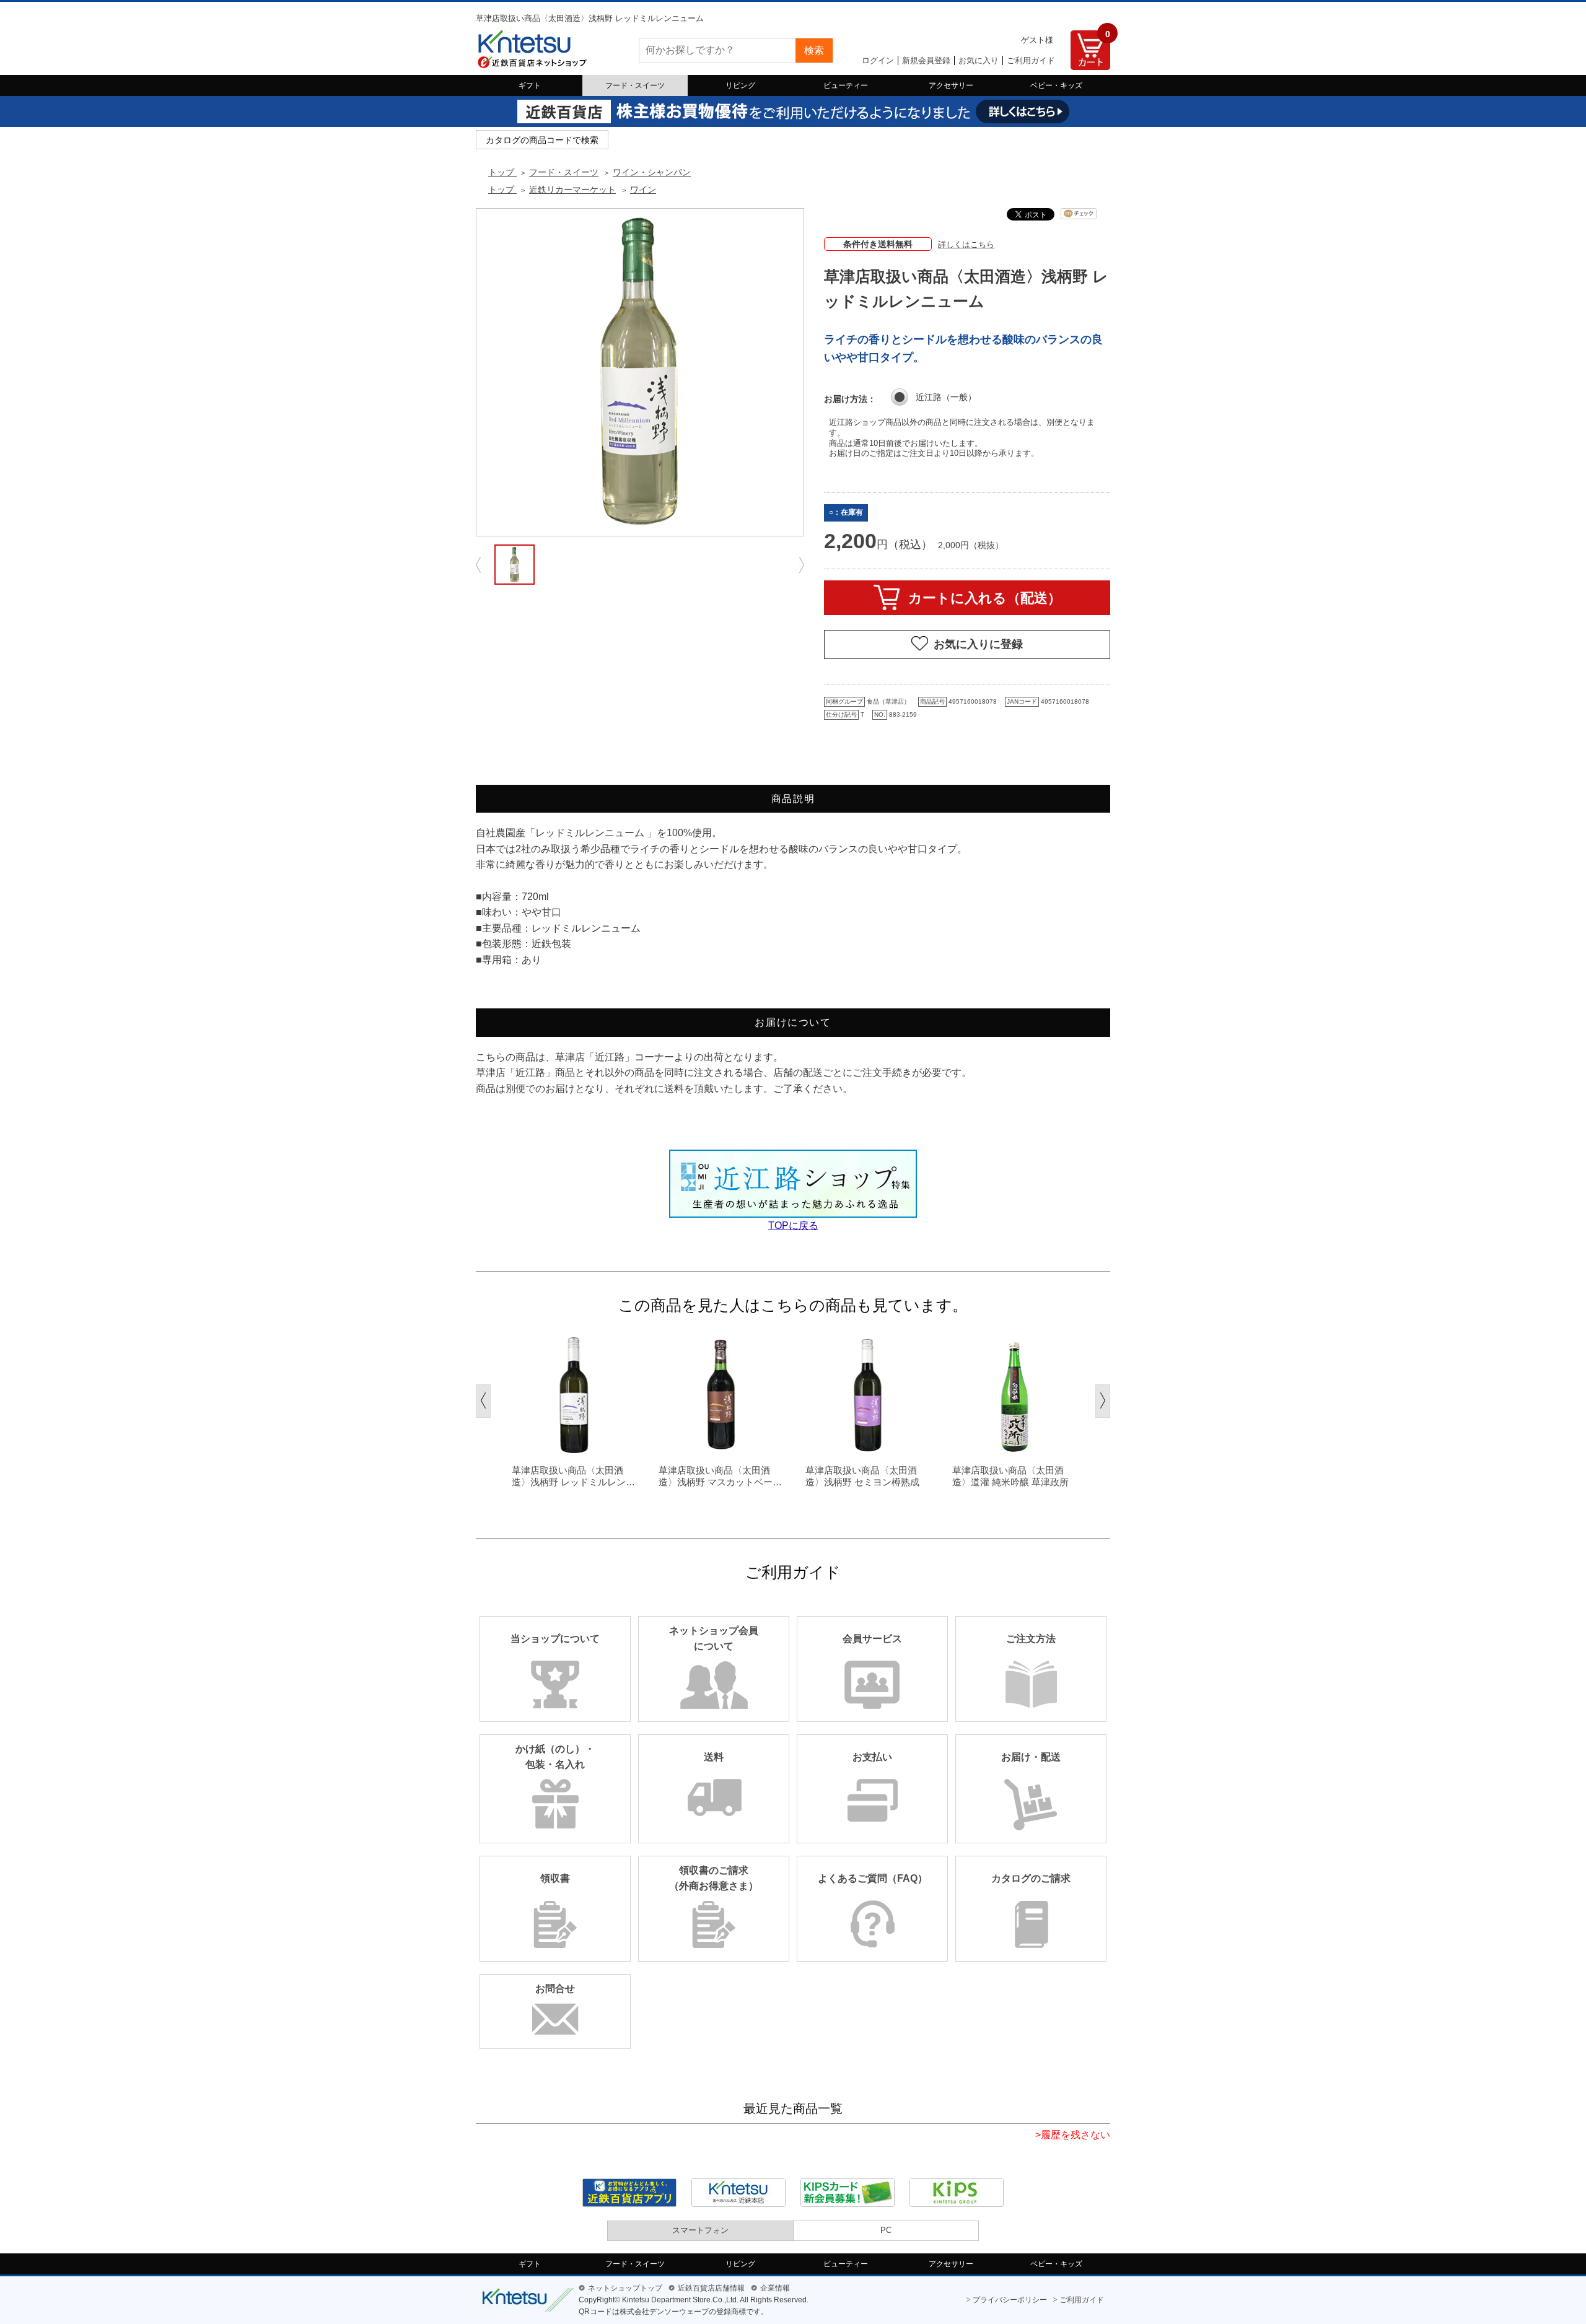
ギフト (530, 85)
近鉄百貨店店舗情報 (711, 2288)
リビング (740, 85)
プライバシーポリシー (1010, 2300)
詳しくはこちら (966, 244)
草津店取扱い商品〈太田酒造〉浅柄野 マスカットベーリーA (720, 1477)
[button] (483, 1401)
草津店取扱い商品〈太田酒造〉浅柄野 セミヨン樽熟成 (862, 1476)
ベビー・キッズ (1056, 85)
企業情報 (775, 2288)
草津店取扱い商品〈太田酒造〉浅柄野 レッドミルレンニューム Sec (573, 1477)
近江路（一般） (946, 397)
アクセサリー (951, 85)
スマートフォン (700, 2230)
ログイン (878, 60)
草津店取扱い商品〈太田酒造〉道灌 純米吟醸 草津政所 (1010, 1476)
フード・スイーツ (635, 85)
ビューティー (846, 85)
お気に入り (979, 60)
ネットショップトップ (625, 2288)
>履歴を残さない (1073, 2135)
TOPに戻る (793, 1225)
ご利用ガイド (1031, 60)
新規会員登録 (926, 60)
